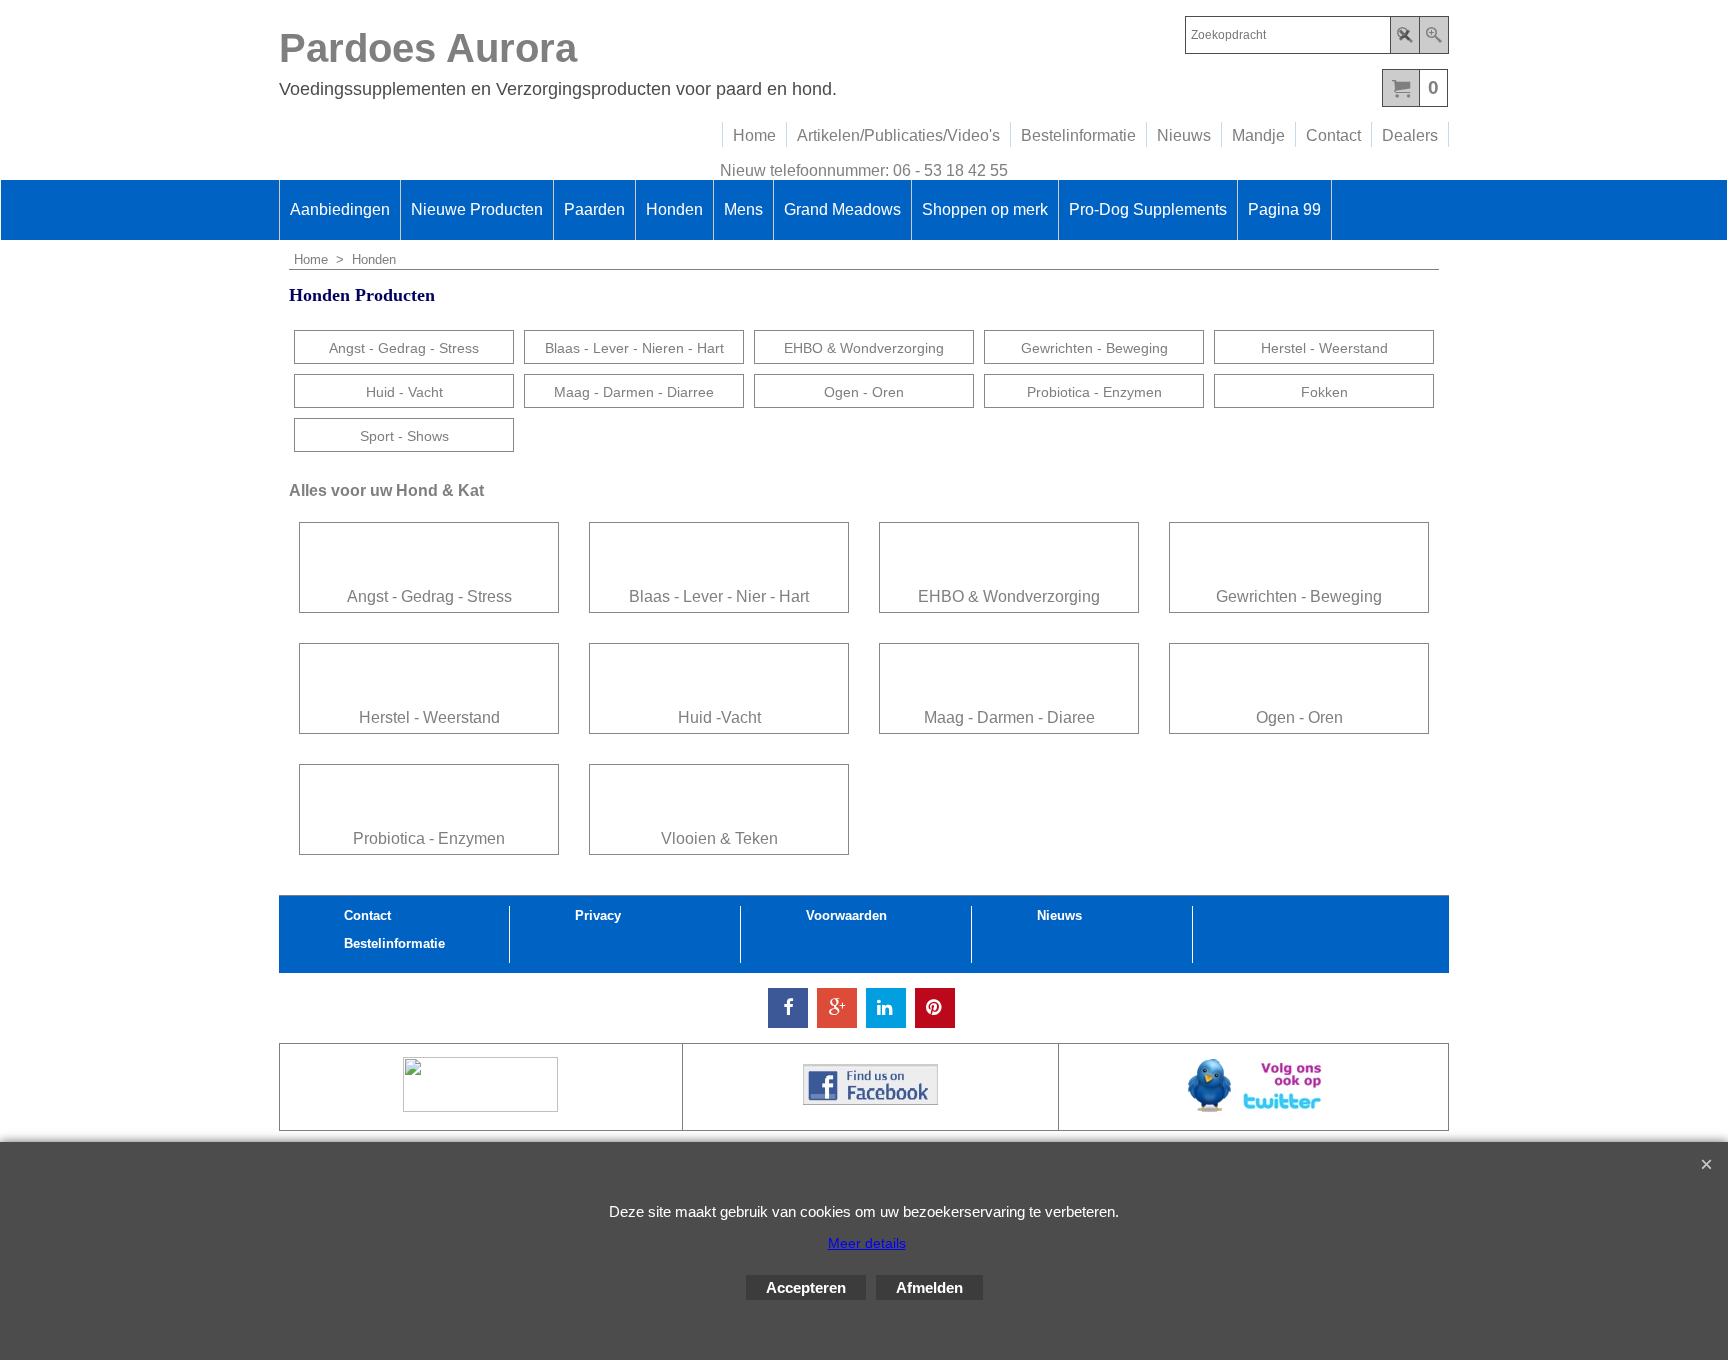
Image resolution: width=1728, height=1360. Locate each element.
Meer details (867, 1243)
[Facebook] (788, 1008)
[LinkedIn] (886, 1008)
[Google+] (837, 1008)
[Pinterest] (935, 1008)
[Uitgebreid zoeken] (1433, 35)
